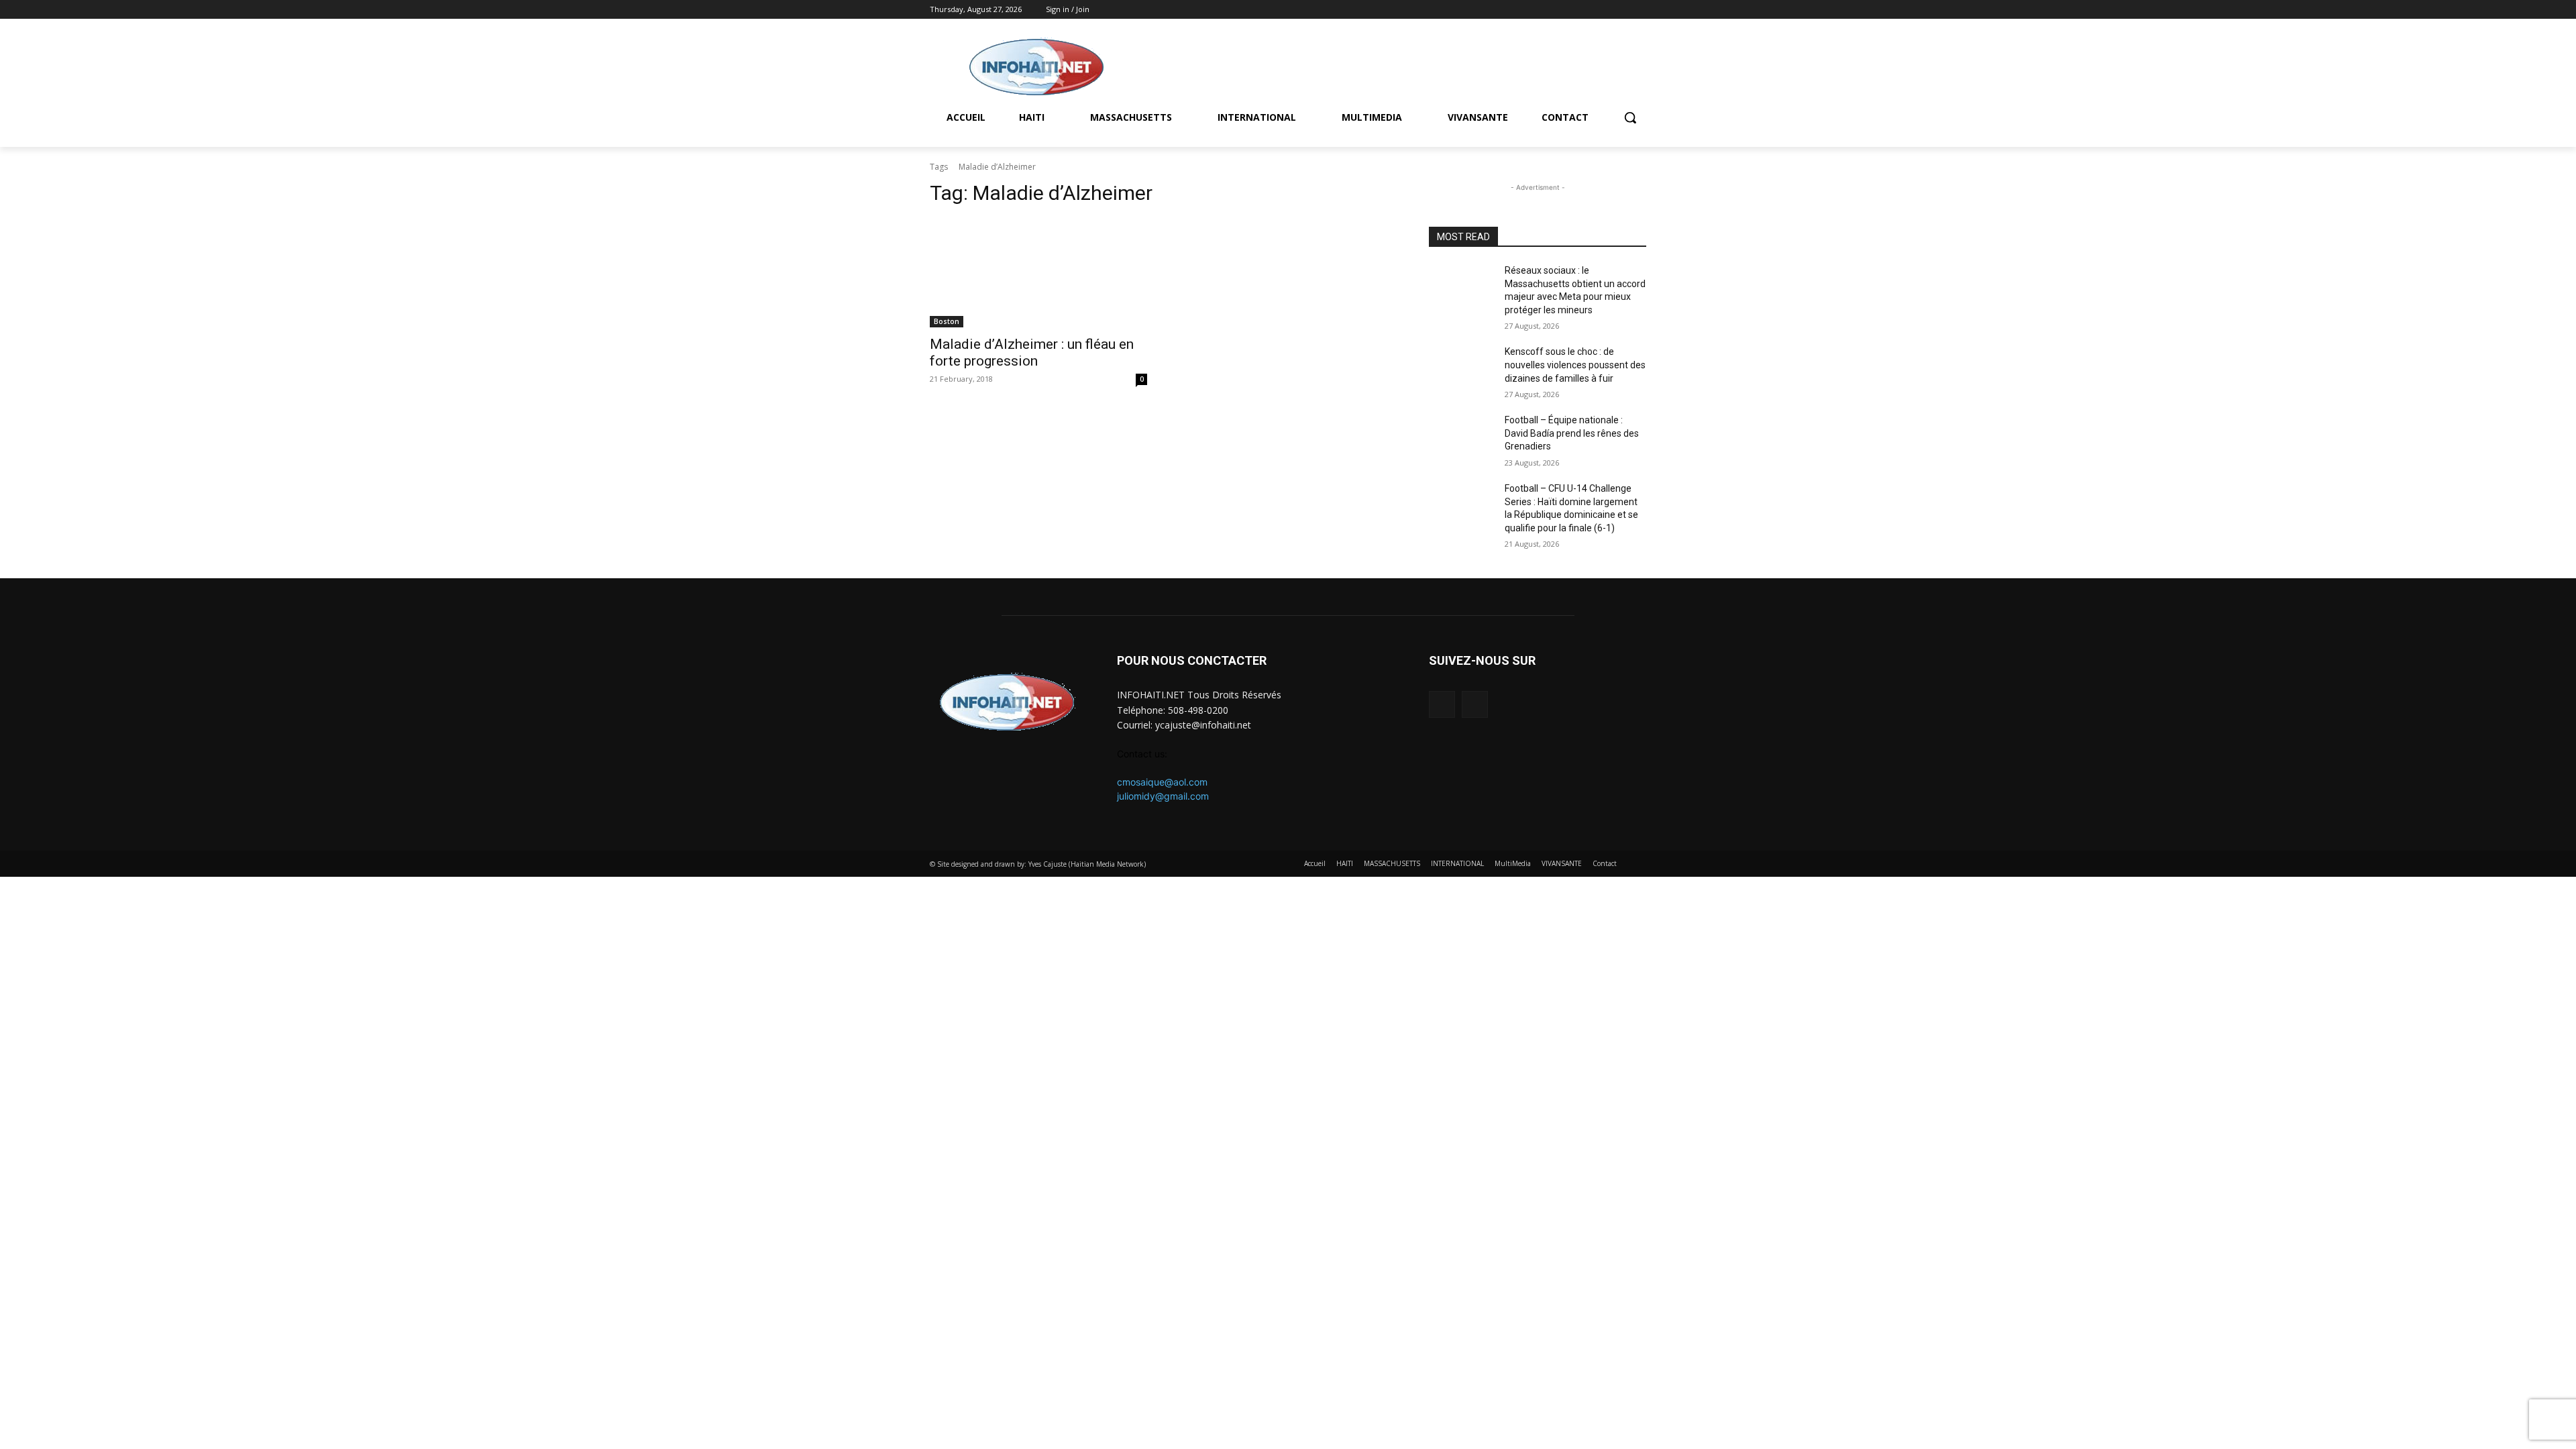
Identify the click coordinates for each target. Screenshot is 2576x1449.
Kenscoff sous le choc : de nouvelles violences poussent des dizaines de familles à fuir (1575, 365)
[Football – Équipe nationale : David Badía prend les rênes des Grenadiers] (1461, 437)
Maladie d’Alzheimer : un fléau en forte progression (1032, 353)
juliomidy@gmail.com (1163, 796)
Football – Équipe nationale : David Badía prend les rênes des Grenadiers (1572, 433)
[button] (1630, 117)
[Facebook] (1620, 10)
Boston (947, 321)
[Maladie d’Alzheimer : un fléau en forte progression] (1038, 273)
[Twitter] (1639, 10)
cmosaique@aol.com (1162, 782)
